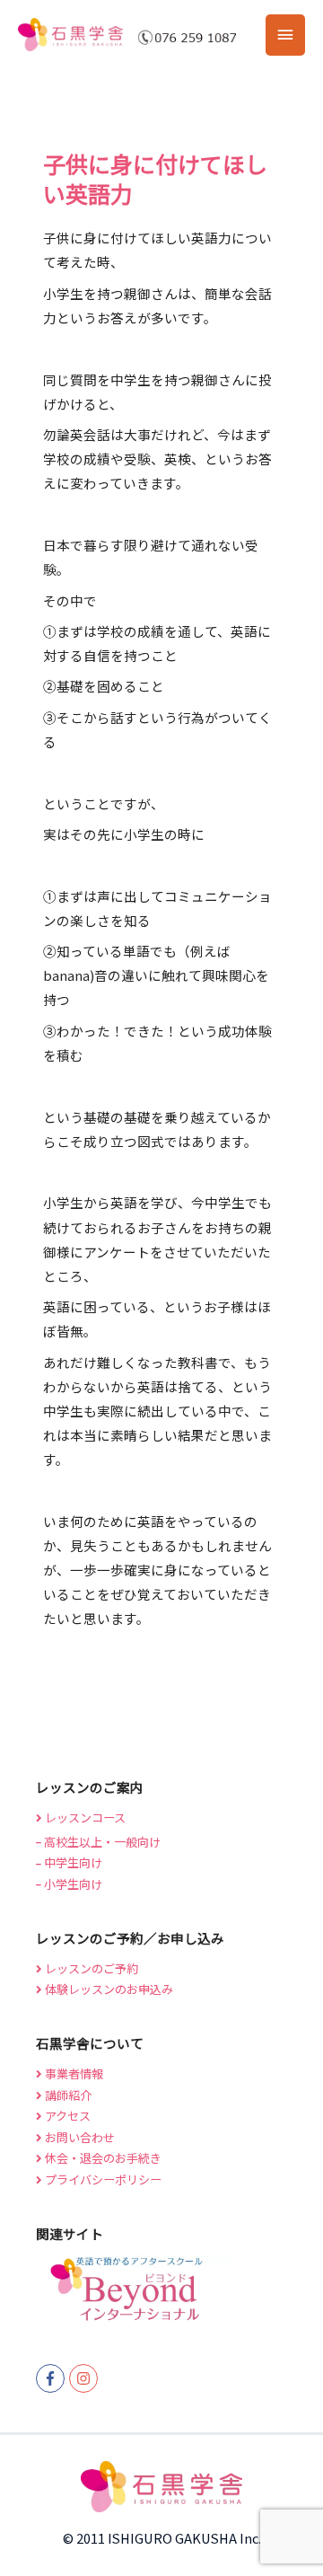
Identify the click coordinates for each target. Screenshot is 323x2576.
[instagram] (86, 2378)
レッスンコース (84, 1817)
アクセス (66, 2116)
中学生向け (72, 1862)
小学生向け (72, 1884)
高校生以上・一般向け (101, 1842)
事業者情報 (73, 2073)
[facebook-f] (52, 2378)
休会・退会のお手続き (102, 2158)
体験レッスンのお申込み (108, 1989)
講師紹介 (67, 2095)
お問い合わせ (79, 2137)
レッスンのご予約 (90, 1968)
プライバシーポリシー (102, 2179)
